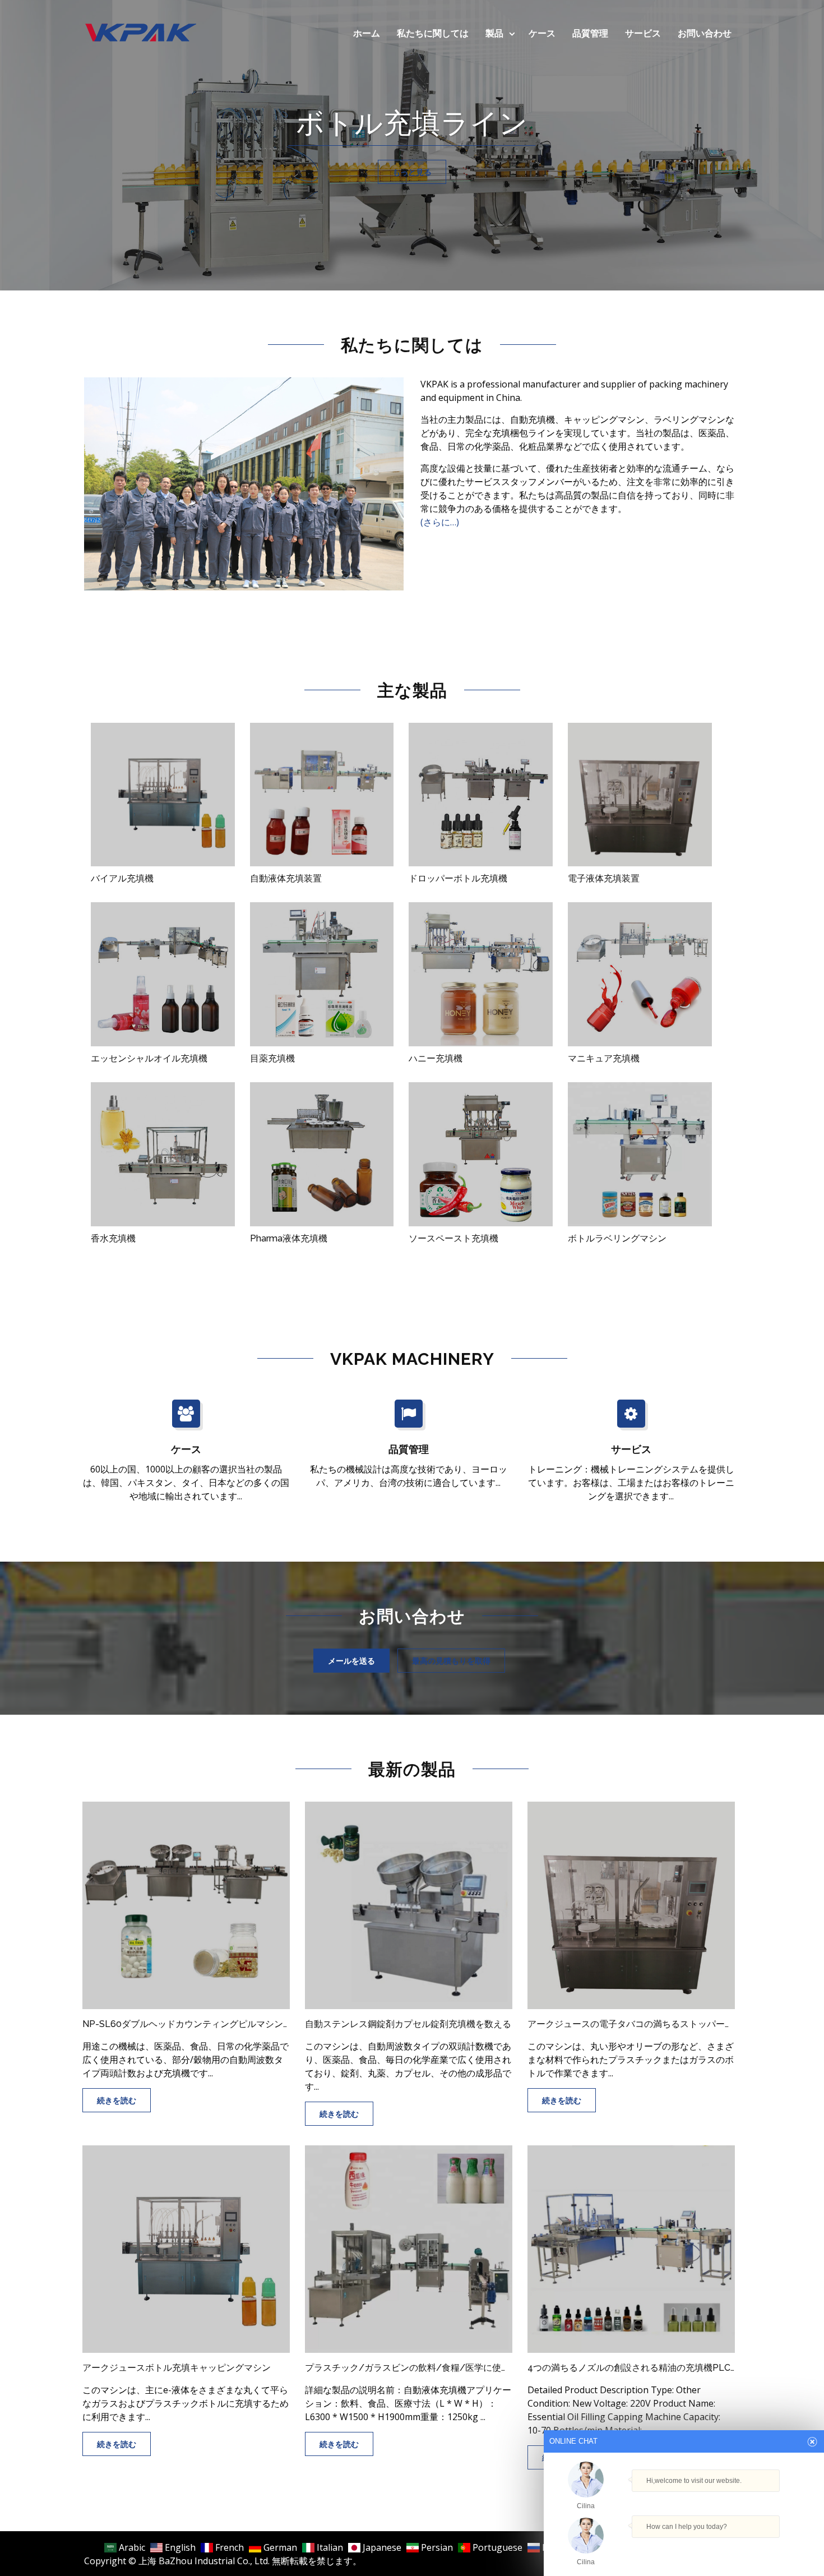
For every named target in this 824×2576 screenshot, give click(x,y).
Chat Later (738, 2549)
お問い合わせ (705, 33)
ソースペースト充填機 (453, 1238)
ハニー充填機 (436, 1058)
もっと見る (412, 172)
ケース (542, 33)
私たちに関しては (433, 33)
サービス (643, 33)
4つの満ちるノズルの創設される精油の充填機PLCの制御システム (631, 2368)
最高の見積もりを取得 (451, 1661)
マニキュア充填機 (604, 1058)
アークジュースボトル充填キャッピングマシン (177, 2368)
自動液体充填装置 (286, 878)
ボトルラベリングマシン (617, 1238)
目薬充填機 (272, 1058)
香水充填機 (113, 1238)
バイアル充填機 (122, 878)
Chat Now (684, 2546)
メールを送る (351, 1661)
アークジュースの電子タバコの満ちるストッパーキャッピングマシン (631, 2024)
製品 (494, 33)
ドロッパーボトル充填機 (458, 878)
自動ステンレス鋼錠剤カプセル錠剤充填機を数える (408, 2024)
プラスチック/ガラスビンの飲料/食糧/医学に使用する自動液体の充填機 (409, 2368)
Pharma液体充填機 (289, 1238)
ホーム (367, 33)
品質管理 (590, 33)
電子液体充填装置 (604, 878)
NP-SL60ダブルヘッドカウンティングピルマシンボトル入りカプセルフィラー (186, 2024)
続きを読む (117, 2100)
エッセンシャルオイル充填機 (149, 1058)
